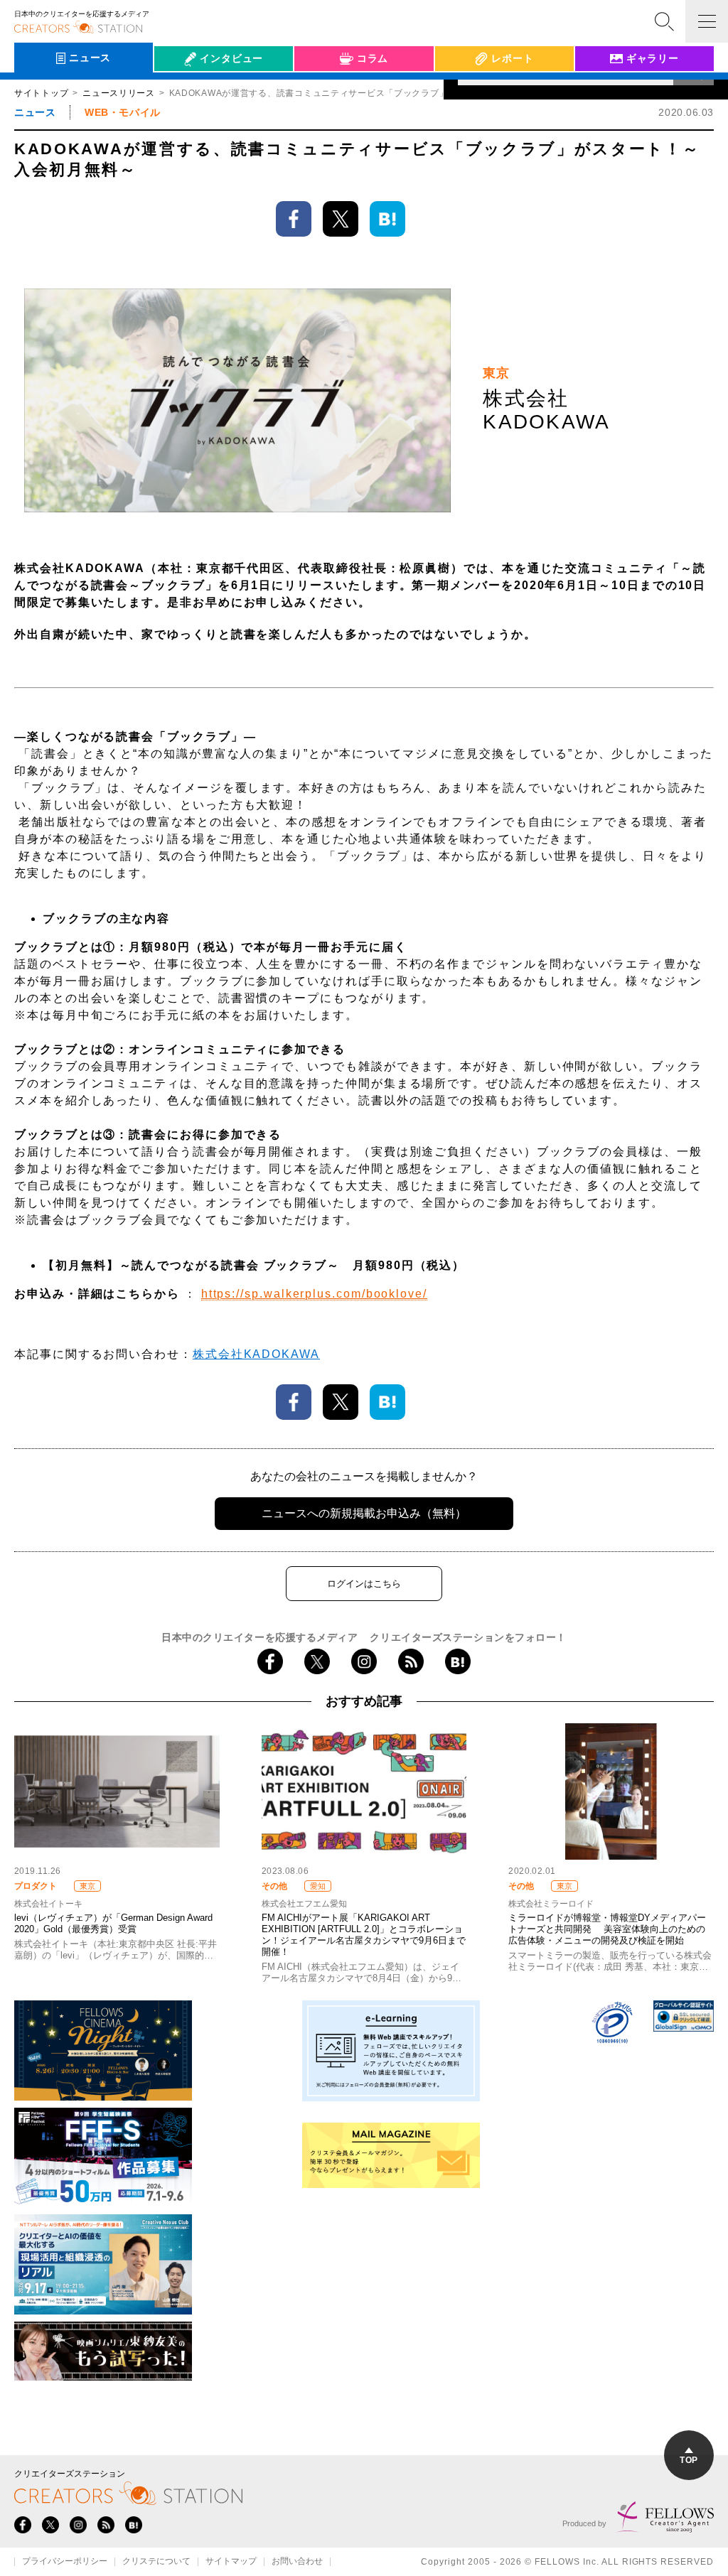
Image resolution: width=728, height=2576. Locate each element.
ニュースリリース (119, 93)
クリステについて (156, 2562)
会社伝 (182, 91)
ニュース (35, 112)
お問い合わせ (297, 2562)
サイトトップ (41, 93)
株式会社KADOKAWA (256, 1354)
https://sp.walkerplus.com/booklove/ (314, 1294)
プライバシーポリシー (65, 2562)
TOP (689, 2460)
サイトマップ (231, 2562)
